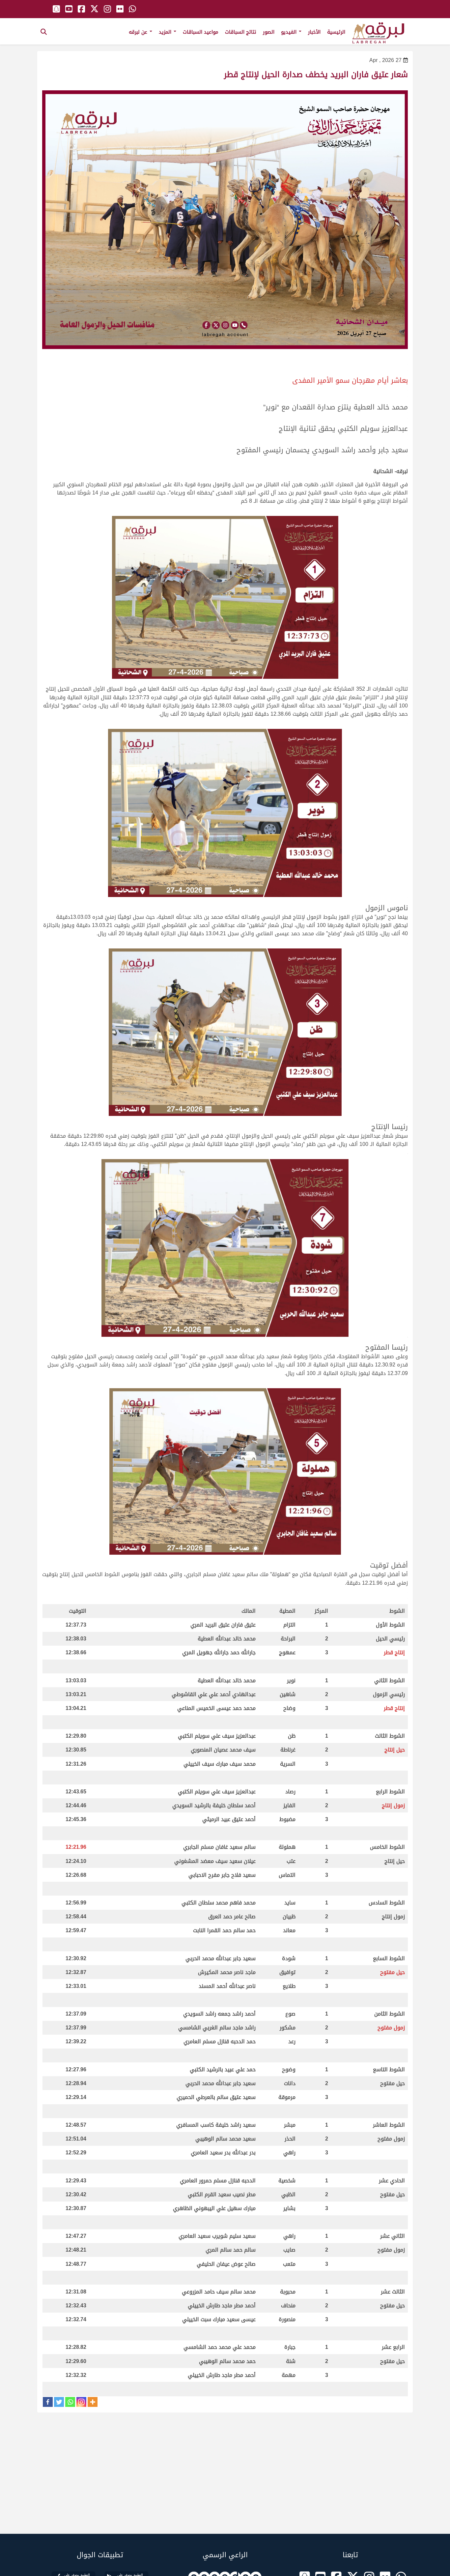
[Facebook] (48, 2402)
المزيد (166, 32)
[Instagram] (81, 2402)
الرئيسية (336, 32)
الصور (269, 32)
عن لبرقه (139, 32)
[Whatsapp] (70, 2402)
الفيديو (290, 32)
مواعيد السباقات (201, 32)
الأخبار (314, 32)
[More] (93, 2402)
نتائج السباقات (241, 32)
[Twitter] (59, 2402)
